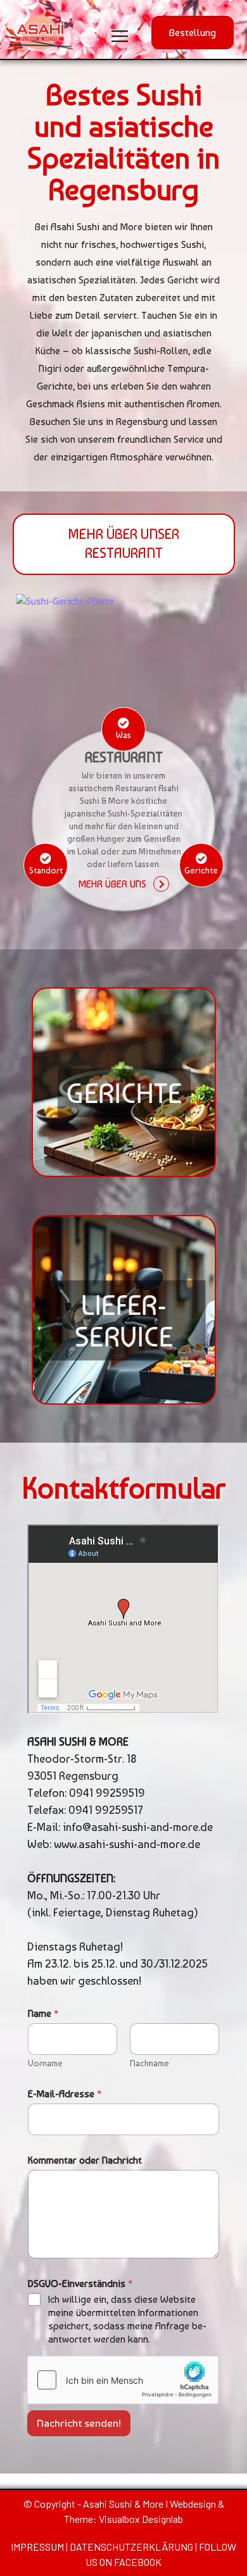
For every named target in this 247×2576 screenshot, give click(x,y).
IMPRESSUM (38, 2547)
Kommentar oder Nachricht (85, 2160)
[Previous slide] (33, 645)
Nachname (149, 2063)
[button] (193, 33)
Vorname (45, 2063)
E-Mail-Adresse (65, 2094)
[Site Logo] (41, 33)
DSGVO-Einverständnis (80, 2283)
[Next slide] (215, 645)
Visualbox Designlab (141, 2519)
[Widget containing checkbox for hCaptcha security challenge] (123, 2380)
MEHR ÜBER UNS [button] (112, 884)
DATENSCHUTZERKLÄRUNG (131, 2547)
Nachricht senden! (79, 2423)
